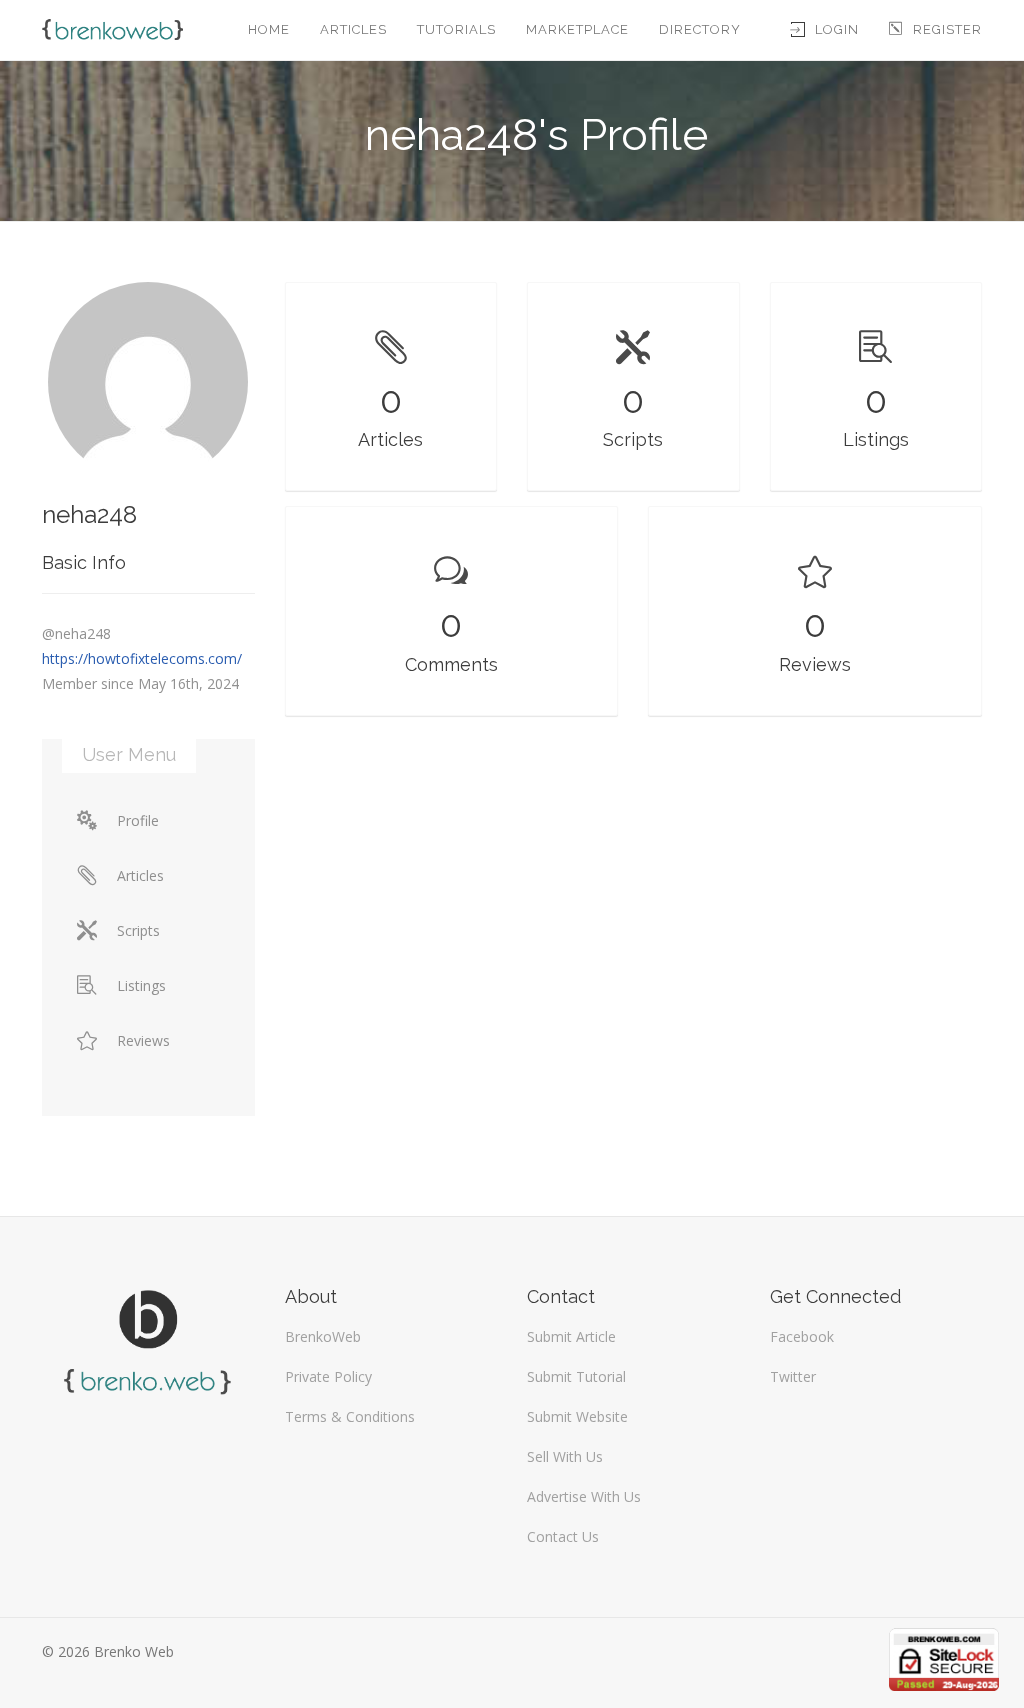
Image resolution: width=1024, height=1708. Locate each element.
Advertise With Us (584, 1496)
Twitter (793, 1376)
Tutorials (456, 29)
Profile (138, 820)
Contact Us (563, 1536)
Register (947, 29)
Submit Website (577, 1416)
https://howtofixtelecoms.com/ (142, 658)
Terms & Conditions (350, 1416)
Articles (353, 29)
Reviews (143, 1040)
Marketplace (577, 29)
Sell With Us (565, 1456)
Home (269, 29)
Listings (141, 985)
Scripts (138, 930)
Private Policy (328, 1376)
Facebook (802, 1336)
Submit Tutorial (576, 1376)
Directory (700, 29)
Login (837, 29)
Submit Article (571, 1336)
